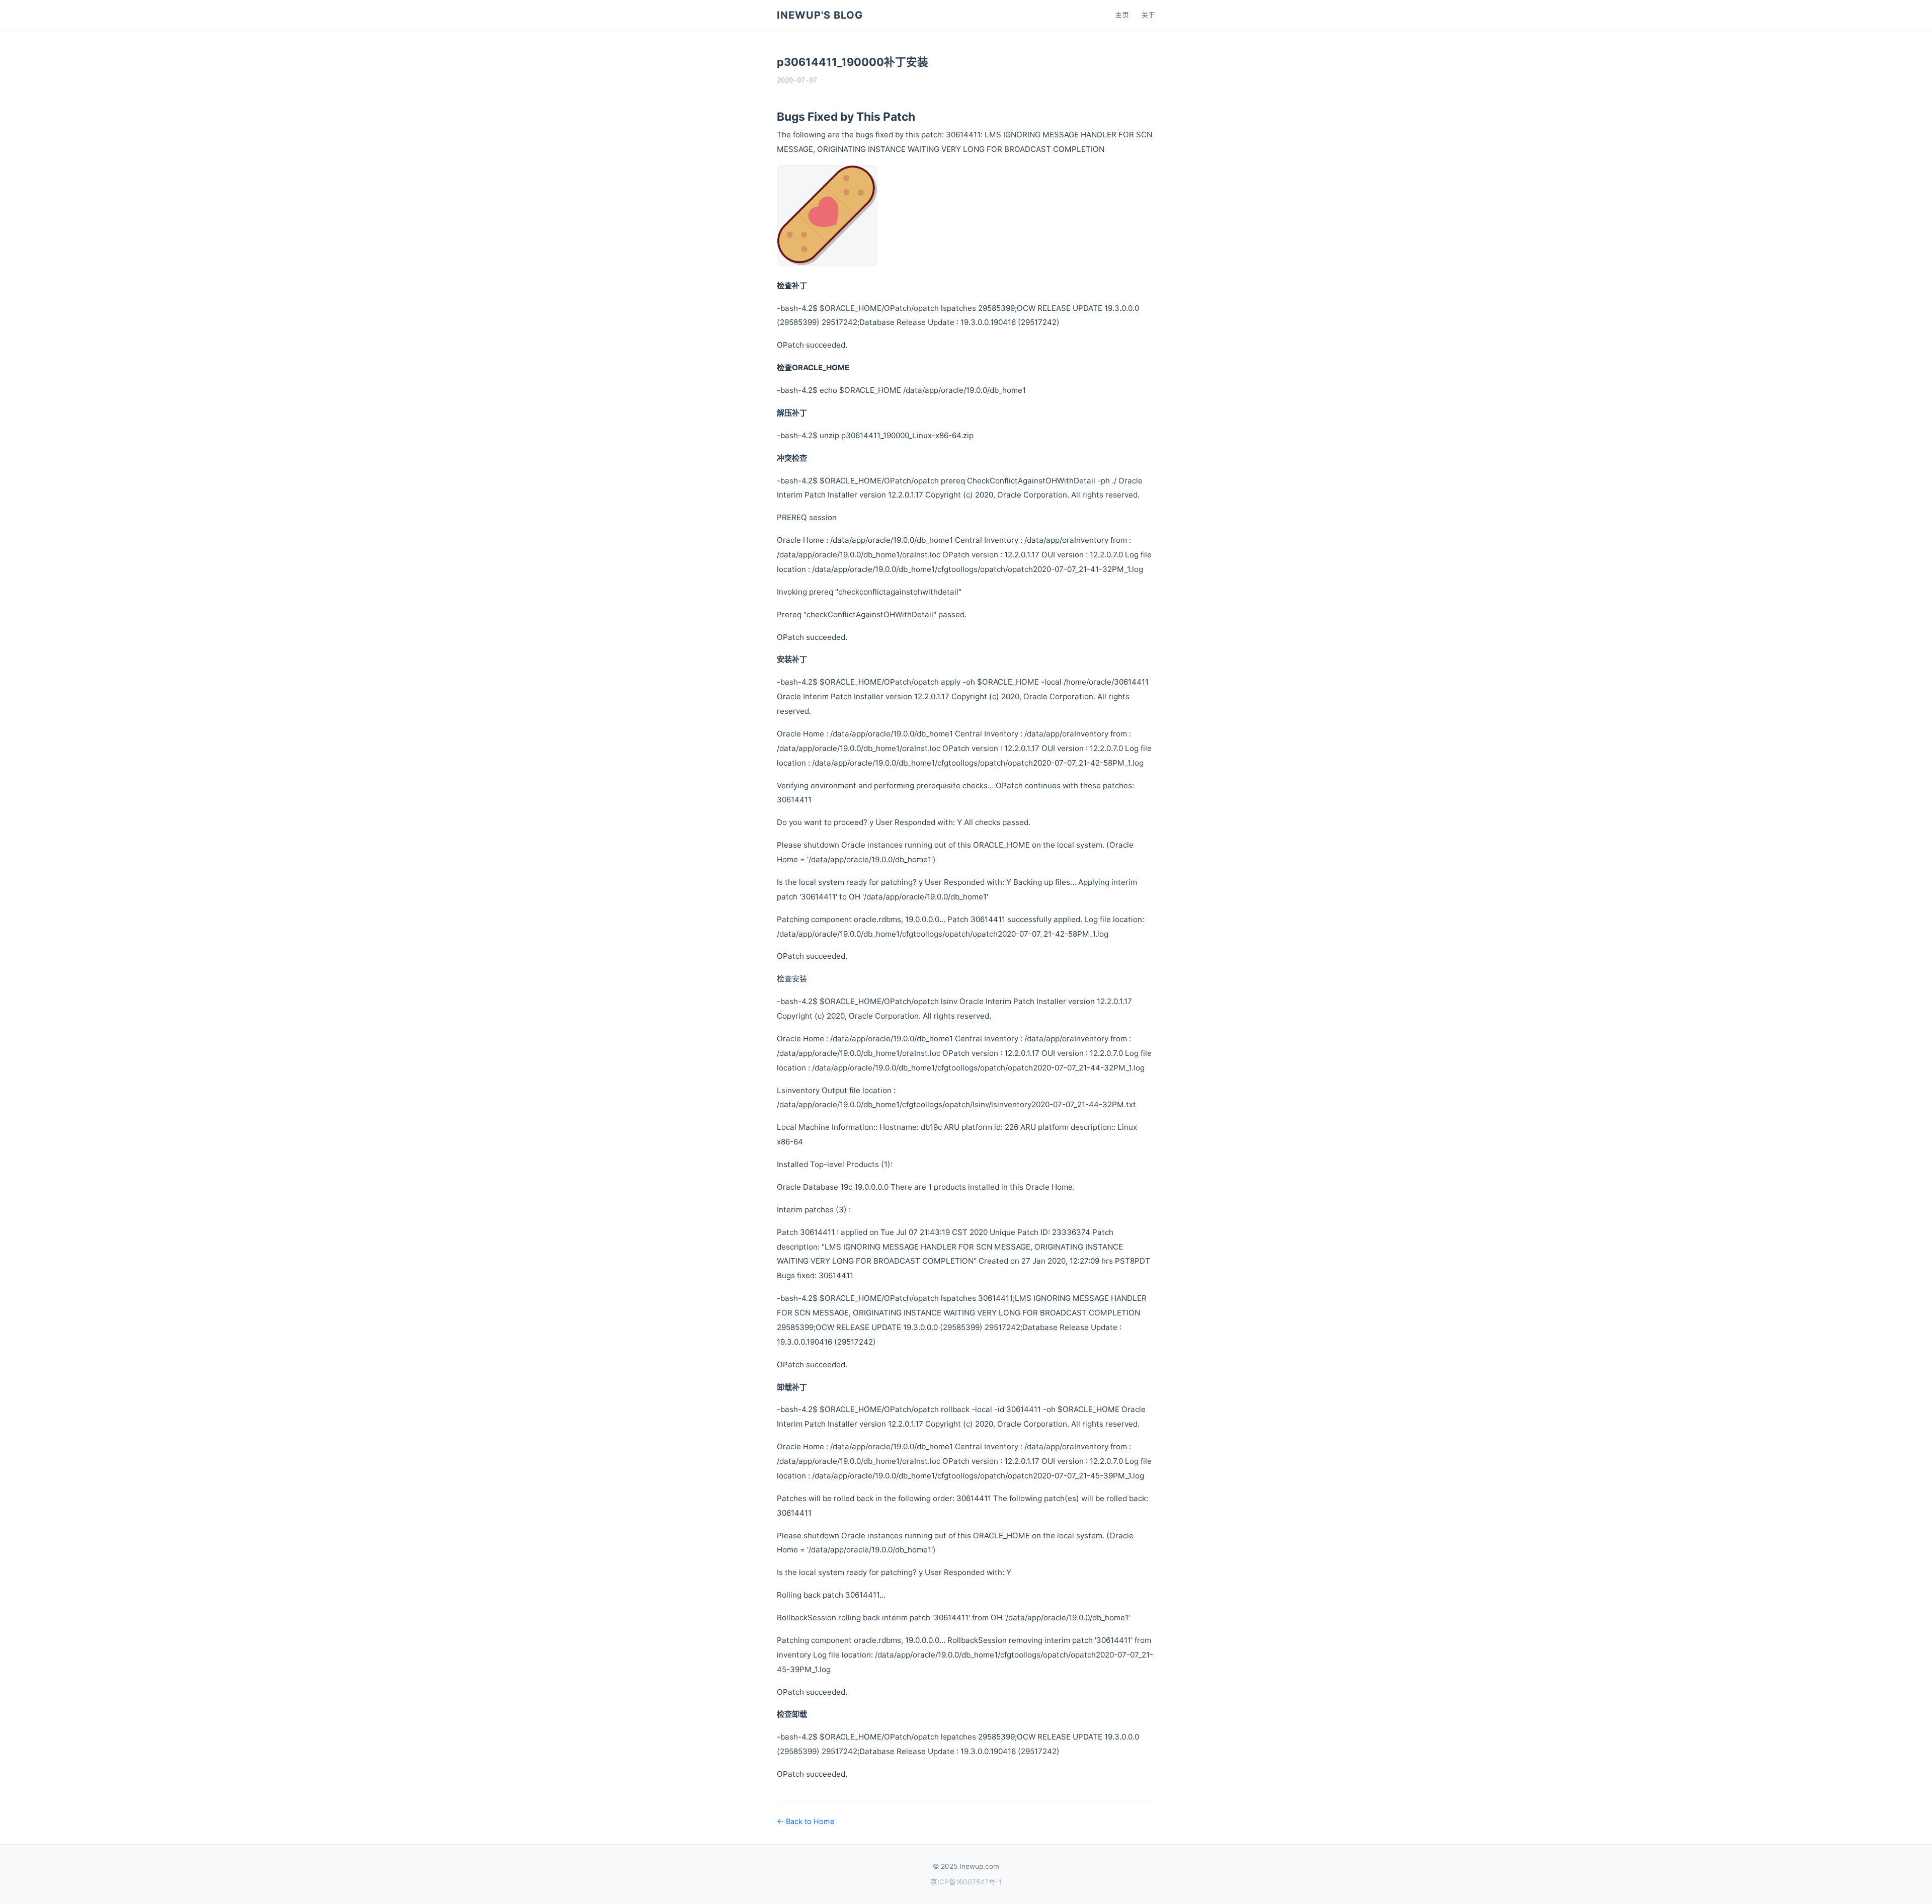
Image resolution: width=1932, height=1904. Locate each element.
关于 (1148, 15)
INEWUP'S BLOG (820, 15)
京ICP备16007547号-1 (966, 1882)
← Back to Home (806, 1821)
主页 (1122, 15)
